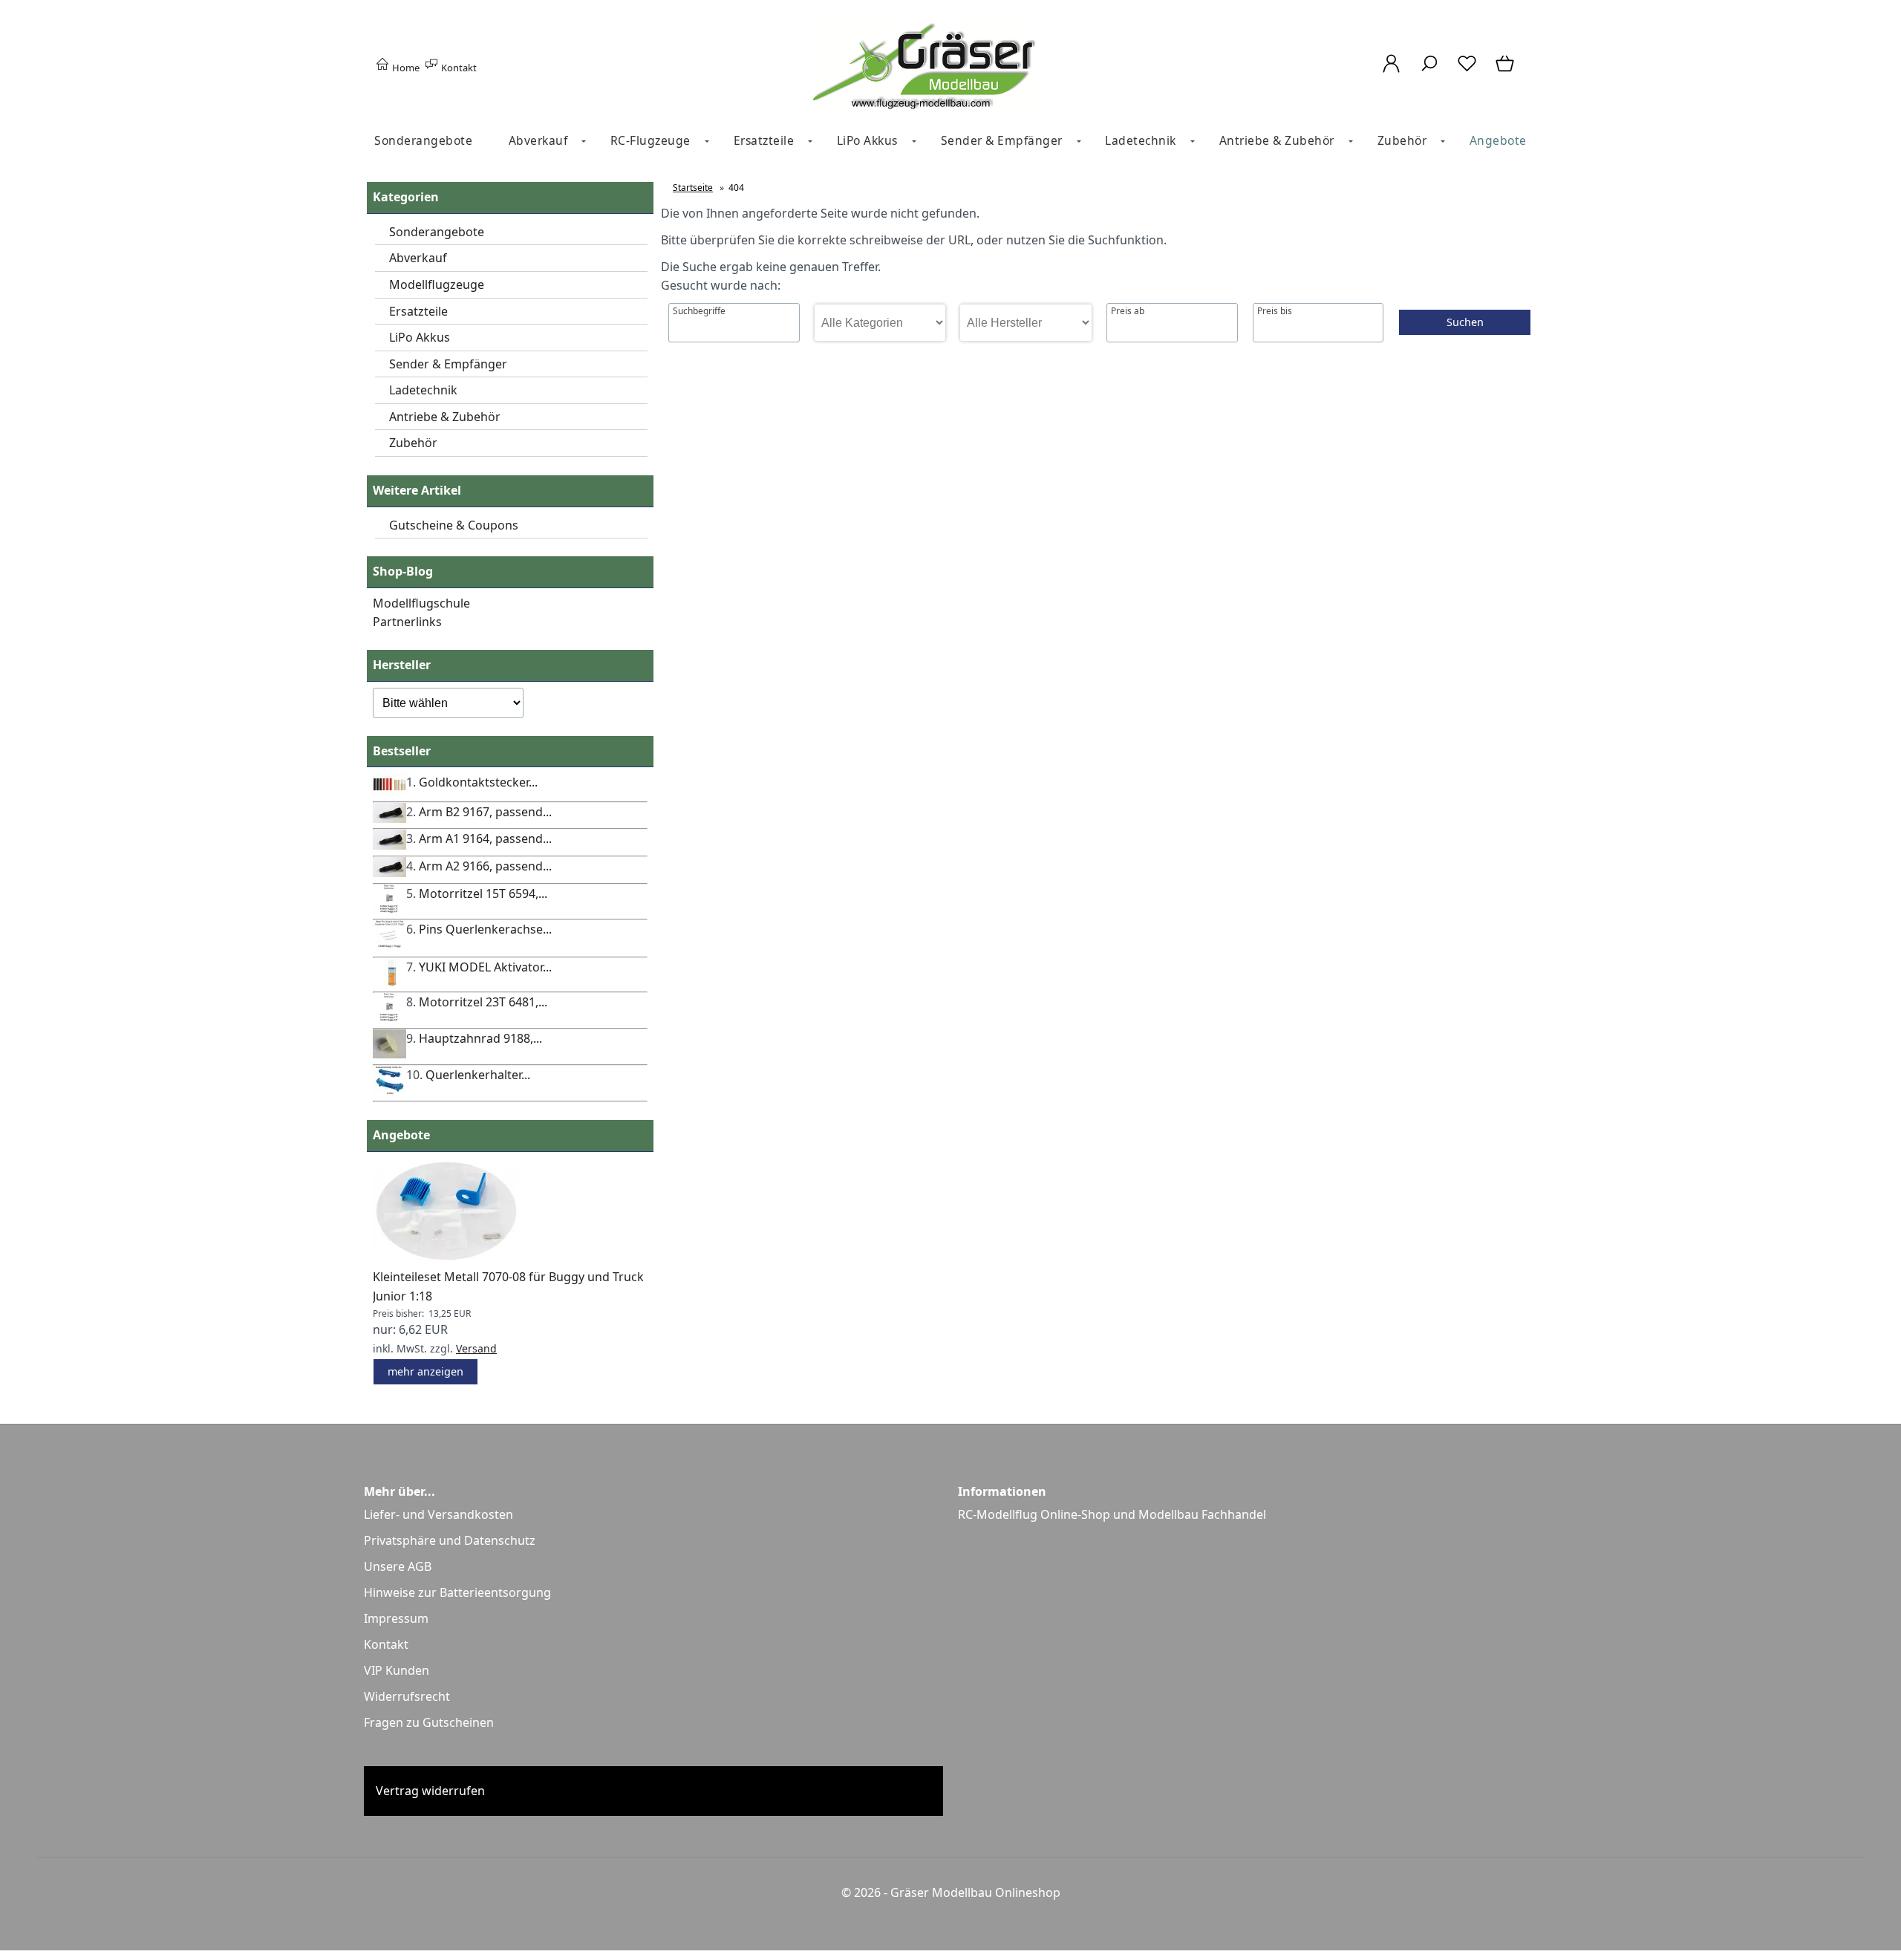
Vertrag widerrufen (430, 1791)
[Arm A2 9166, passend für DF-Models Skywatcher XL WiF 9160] (389, 873)
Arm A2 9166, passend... (485, 866)
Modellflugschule (421, 603)
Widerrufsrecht (407, 1696)
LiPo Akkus (867, 140)
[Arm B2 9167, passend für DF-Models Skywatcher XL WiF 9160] (389, 818)
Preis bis (1275, 311)
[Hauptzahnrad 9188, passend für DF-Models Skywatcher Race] (389, 1054)
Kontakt (458, 68)
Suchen (1465, 322)
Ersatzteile (764, 140)
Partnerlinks (407, 622)
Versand (476, 1348)
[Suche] (1429, 71)
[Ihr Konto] (1391, 71)
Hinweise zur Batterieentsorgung (457, 1592)
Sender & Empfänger (1002, 140)
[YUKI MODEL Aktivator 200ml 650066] (389, 982)
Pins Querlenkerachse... (485, 929)
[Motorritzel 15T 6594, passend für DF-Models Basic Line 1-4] (389, 909)
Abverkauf (538, 140)
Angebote (1498, 140)
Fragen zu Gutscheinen (429, 1722)
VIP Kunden (397, 1670)
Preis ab (1128, 311)
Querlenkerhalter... (478, 1075)
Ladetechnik (1141, 140)
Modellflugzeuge (437, 284)
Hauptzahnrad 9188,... (480, 1038)
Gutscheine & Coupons (454, 525)
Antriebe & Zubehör (1277, 140)
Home (405, 68)
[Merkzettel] (1467, 71)
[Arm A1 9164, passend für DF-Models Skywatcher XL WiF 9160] (389, 845)
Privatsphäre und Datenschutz (450, 1540)
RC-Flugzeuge (650, 140)
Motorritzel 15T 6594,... (483, 893)
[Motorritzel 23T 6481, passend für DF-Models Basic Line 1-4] (389, 1018)
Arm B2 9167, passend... (485, 812)
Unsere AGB (398, 1566)
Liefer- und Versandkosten (438, 1514)
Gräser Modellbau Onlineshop (975, 1892)
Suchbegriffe (699, 311)
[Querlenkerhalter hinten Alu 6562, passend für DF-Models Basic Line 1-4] (389, 1091)
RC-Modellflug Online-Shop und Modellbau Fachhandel (1112, 1514)
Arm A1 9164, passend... (485, 839)
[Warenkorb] (1506, 71)
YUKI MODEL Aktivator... (485, 967)
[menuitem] (423, 141)
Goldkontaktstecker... (478, 782)
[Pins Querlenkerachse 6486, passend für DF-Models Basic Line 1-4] (389, 946)
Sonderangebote (423, 140)
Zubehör (1402, 140)
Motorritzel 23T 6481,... (483, 1002)
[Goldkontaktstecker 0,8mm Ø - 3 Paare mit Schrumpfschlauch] (389, 791)
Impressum (396, 1618)
